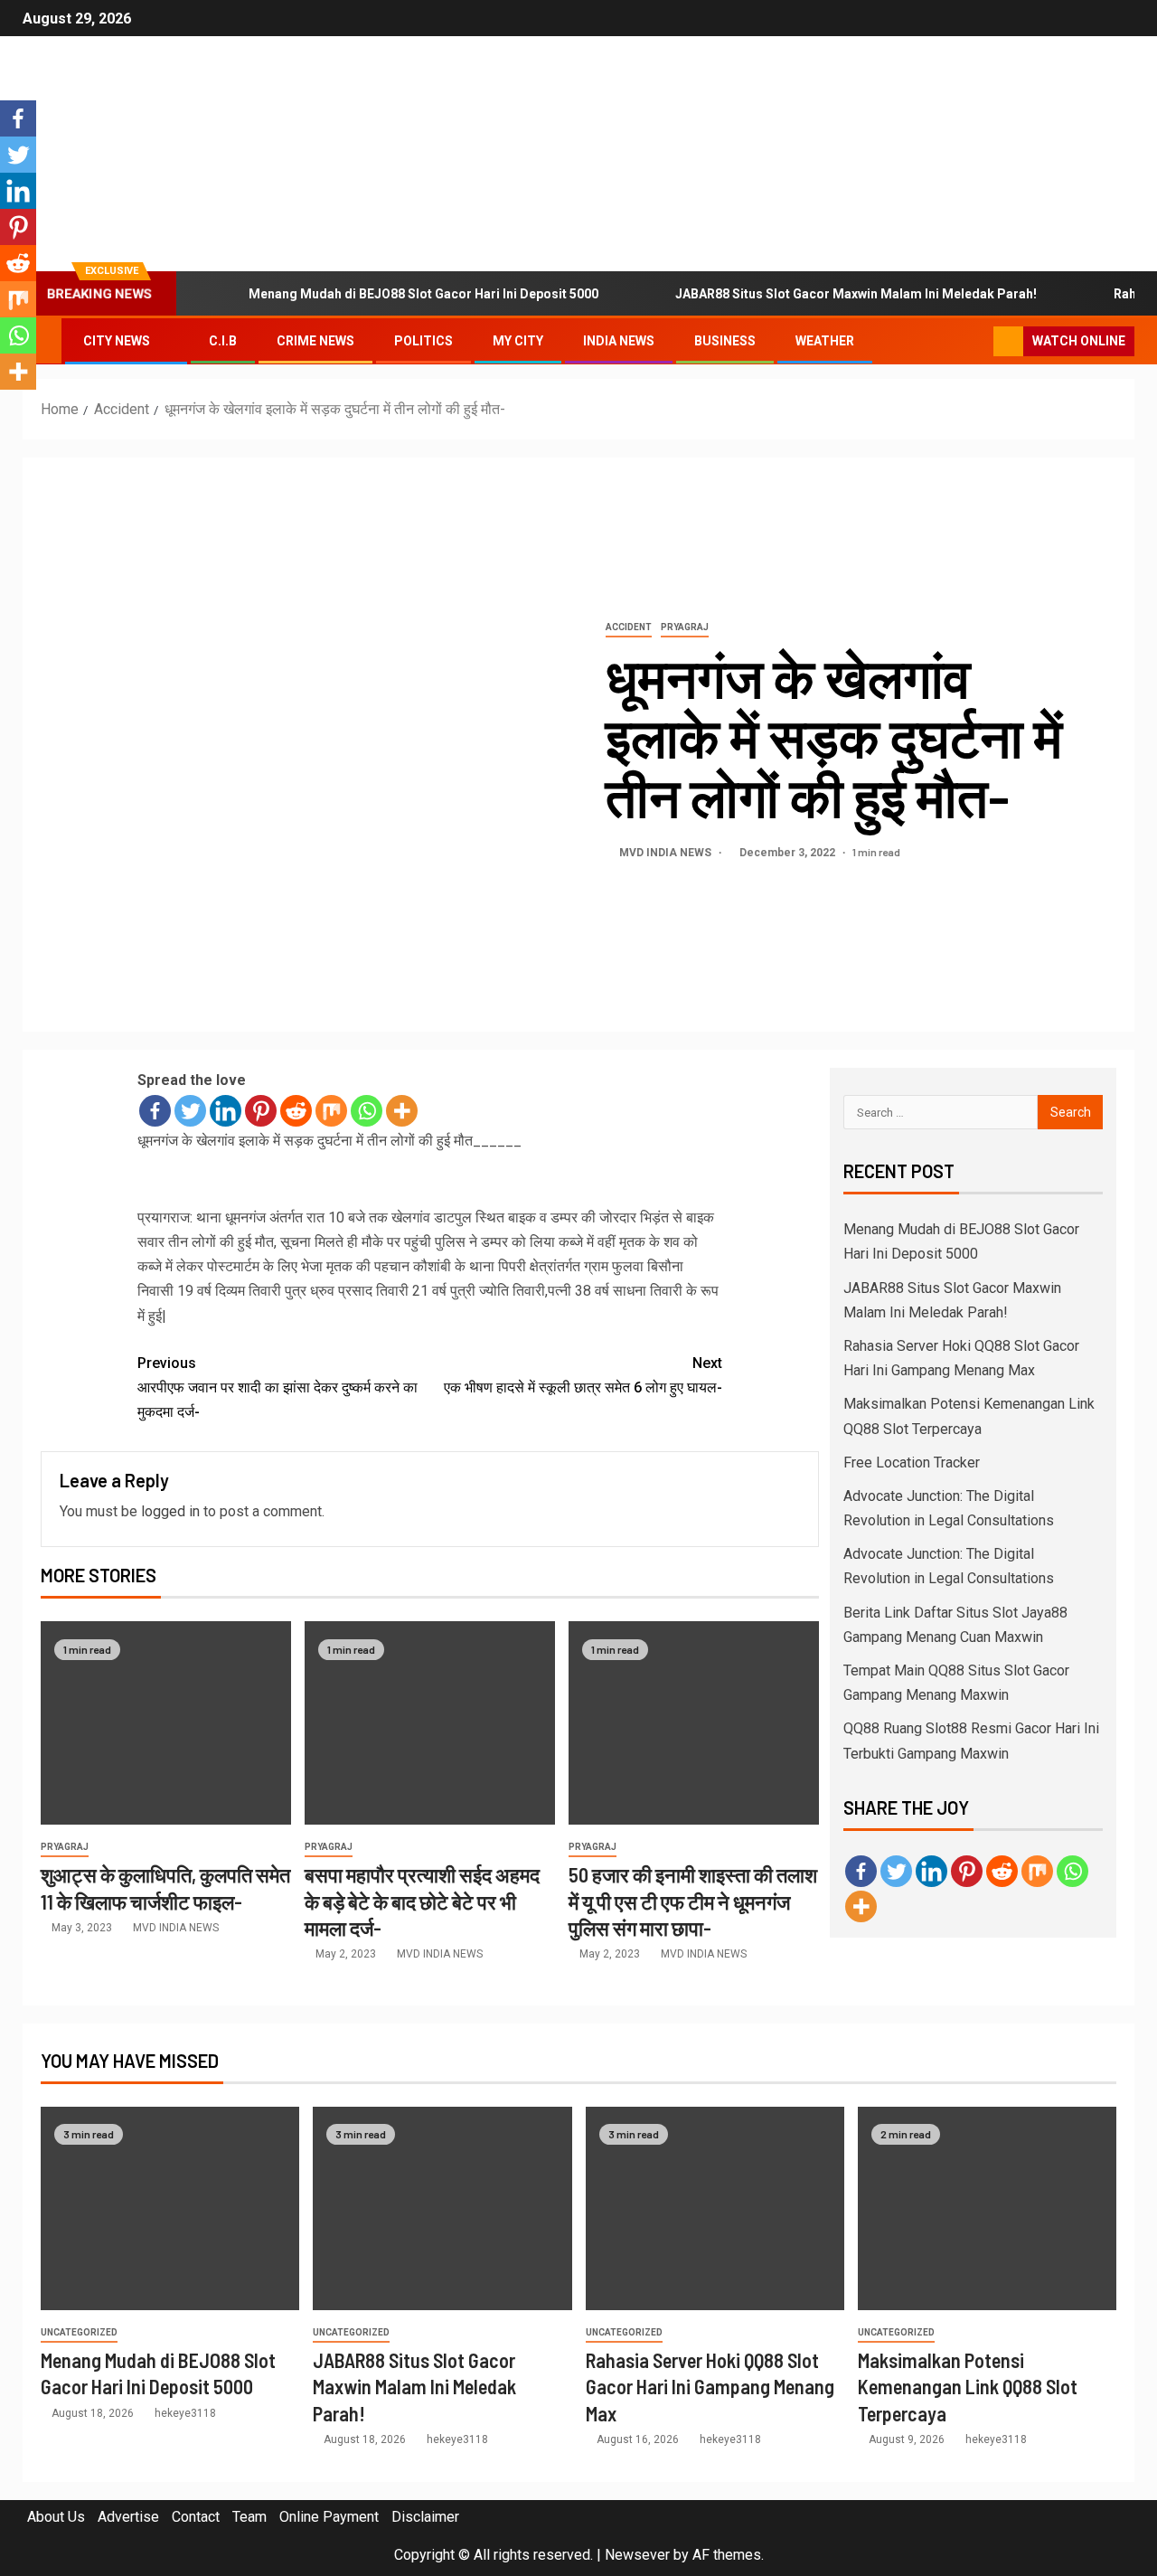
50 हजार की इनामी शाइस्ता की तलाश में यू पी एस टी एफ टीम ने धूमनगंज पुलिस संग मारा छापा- (693, 1901)
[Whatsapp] (367, 1111)
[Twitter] (190, 1111)
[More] (402, 1111)
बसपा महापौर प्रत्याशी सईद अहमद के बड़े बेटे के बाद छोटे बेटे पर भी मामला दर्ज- (422, 1901)
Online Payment (329, 2517)
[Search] (978, 342)
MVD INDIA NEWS (667, 853)
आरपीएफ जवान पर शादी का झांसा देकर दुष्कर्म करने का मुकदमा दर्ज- (277, 1387)
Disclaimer (425, 2517)
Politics (423, 341)
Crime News (315, 341)
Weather (825, 341)
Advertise (128, 2517)
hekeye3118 (185, 2413)
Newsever (637, 2555)
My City (518, 341)
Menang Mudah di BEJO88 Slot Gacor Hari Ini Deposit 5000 (423, 294)
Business (725, 341)
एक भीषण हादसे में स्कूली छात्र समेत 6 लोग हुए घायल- (583, 1375)
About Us (56, 2517)
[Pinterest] (261, 1111)
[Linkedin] (226, 1111)
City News (117, 341)
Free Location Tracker (912, 1463)
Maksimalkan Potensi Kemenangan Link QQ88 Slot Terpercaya (968, 2387)
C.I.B (223, 341)
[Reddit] (296, 1111)
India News (619, 341)
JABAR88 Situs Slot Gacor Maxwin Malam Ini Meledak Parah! (856, 294)
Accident (629, 627)
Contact (196, 2517)
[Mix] (331, 1111)
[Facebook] (155, 1111)
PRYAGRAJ (685, 627)
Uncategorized (79, 2332)
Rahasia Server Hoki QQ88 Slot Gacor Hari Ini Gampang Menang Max (710, 2387)
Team (249, 2517)
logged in (170, 1511)
